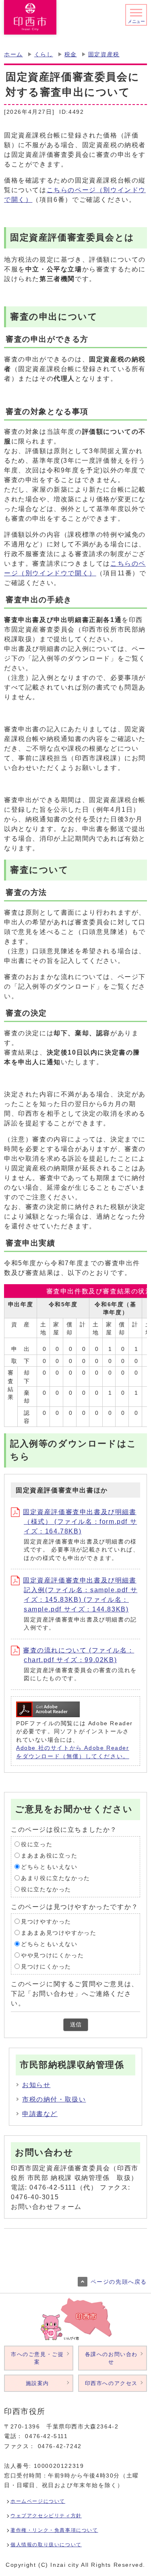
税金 (71, 54)
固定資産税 (104, 54)
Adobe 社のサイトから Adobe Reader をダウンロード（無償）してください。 (73, 1752)
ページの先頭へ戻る (119, 2282)
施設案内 (37, 2383)
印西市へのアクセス (111, 2383)
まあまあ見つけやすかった (59, 1933)
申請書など (40, 2114)
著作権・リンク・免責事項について (54, 2530)
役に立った (37, 1844)
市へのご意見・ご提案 (37, 2358)
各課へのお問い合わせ (111, 2358)
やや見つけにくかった (52, 1955)
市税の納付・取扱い (54, 2099)
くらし (44, 54)
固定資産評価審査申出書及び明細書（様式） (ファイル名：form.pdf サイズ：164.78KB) (80, 1522)
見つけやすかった (46, 1921)
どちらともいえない (49, 1867)
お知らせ (36, 2085)
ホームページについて (38, 2501)
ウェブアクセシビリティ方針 (46, 2516)
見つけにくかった (46, 1966)
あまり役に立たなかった (56, 1878)
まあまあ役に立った (49, 1855)
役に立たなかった (46, 1889)
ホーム (13, 54)
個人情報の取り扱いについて (46, 2545)
